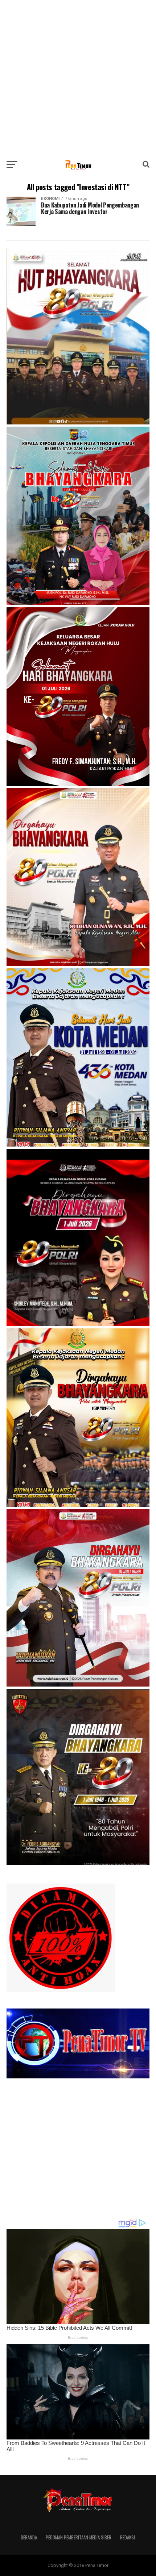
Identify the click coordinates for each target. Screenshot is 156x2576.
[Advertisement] (78, 78)
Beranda (29, 2537)
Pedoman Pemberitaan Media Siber (79, 2537)
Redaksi (128, 2537)
